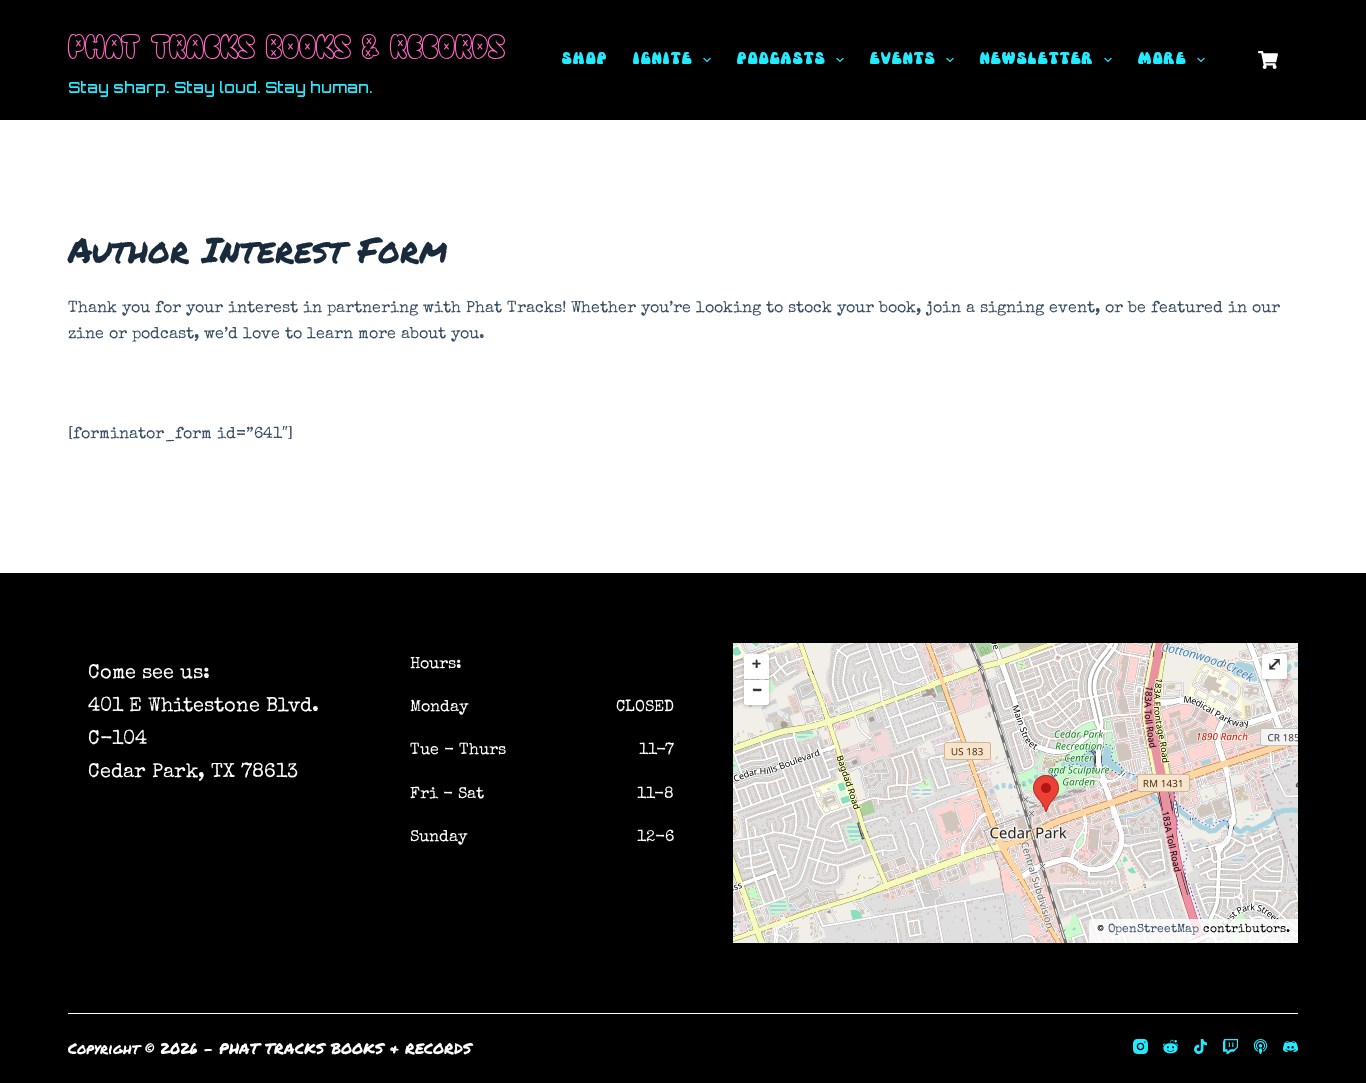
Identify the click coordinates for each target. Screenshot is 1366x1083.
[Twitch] (1230, 1046)
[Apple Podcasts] (1260, 1046)
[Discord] (1290, 1046)
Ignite (662, 59)
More (1161, 59)
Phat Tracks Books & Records (286, 44)
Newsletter (1036, 59)
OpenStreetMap (1153, 930)
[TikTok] (1200, 1046)
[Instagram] (1140, 1046)
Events (902, 59)
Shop (584, 59)
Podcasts (780, 59)
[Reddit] (1170, 1046)
